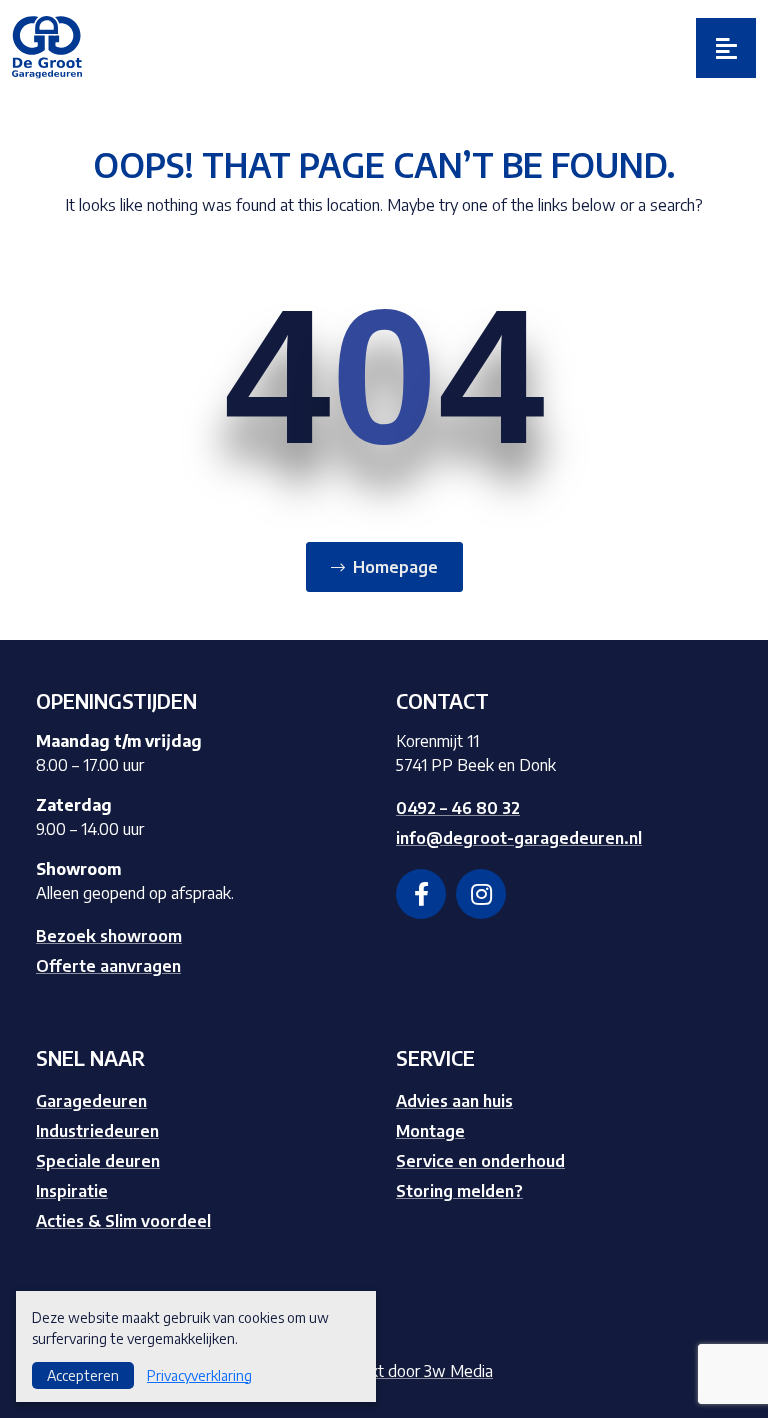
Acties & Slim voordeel (123, 1221)
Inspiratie (72, 1191)
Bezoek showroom (109, 936)
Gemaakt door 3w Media (407, 1371)
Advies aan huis (454, 1101)
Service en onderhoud (480, 1161)
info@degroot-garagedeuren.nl (519, 838)
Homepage (395, 567)
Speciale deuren (98, 1161)
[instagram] (481, 894)
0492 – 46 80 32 (458, 808)
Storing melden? (459, 1191)
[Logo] (47, 46)
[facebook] (421, 894)
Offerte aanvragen (108, 966)
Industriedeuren (97, 1131)
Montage (430, 1131)
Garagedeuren (91, 1101)
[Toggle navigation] (726, 48)
